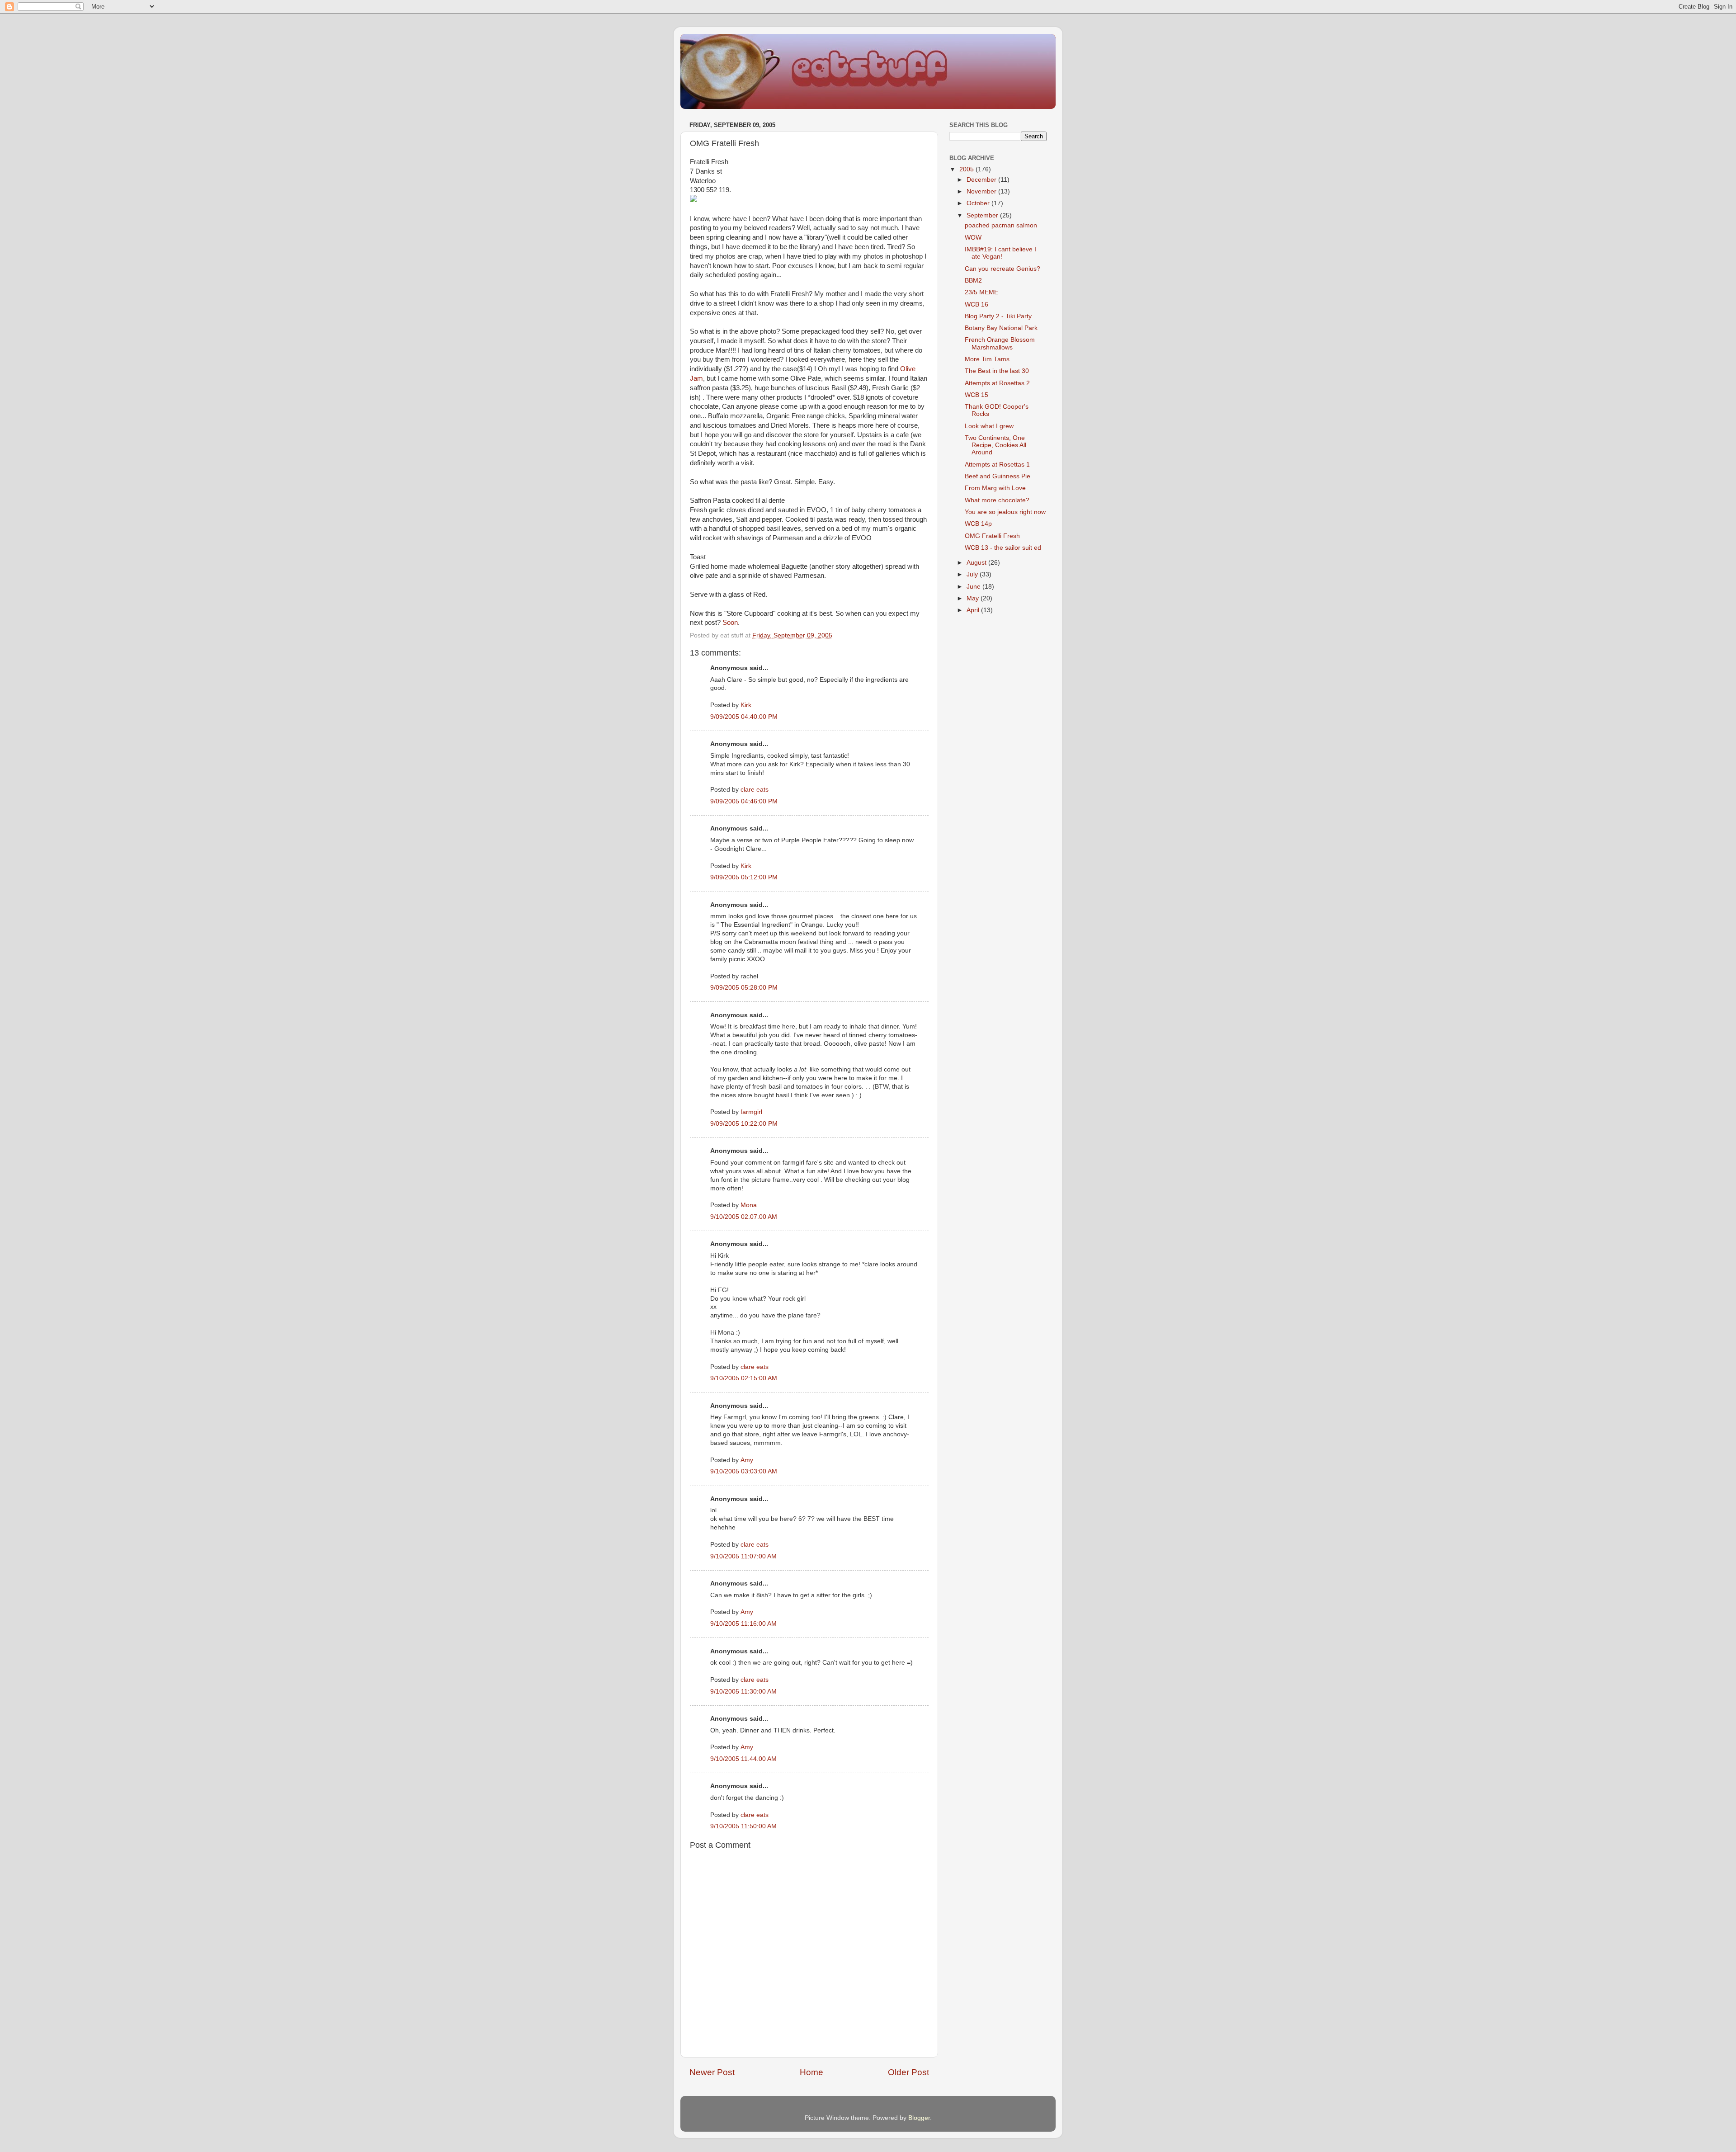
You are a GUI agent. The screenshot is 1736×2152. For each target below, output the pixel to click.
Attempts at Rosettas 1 (997, 465)
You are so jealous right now (1005, 512)
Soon (730, 623)
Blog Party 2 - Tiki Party (998, 316)
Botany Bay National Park (1001, 328)
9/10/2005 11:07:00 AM (743, 1556)
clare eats (755, 790)
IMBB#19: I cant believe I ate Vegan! (1000, 253)
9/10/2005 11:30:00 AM (743, 1692)
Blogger (919, 2118)
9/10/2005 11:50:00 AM (743, 1826)
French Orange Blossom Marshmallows (1000, 343)
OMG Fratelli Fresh (992, 536)
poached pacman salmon (1001, 225)
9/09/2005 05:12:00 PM (744, 877)
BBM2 (973, 281)
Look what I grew (989, 426)
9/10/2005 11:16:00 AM (743, 1624)
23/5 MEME (981, 292)
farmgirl (751, 1112)
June (974, 587)
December (982, 180)
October (979, 203)
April (974, 610)
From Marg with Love (995, 488)
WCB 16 (976, 304)
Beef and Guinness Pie (998, 476)
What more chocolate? (997, 500)
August (977, 563)
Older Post (908, 2072)
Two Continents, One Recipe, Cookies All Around (995, 445)
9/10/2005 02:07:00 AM (744, 1217)
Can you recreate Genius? (1002, 269)
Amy (747, 1460)
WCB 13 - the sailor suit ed (1003, 548)
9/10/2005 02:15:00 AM (744, 1378)
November (982, 191)
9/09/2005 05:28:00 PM (744, 988)
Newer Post (712, 2072)
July (973, 574)
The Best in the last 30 (997, 371)
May (974, 598)
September (983, 215)
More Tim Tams (987, 359)
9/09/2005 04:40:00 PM (744, 717)
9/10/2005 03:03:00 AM (744, 1471)
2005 (967, 169)
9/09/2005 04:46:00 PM (744, 801)
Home (811, 2072)
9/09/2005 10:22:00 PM (744, 1124)
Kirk (746, 705)
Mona (749, 1205)
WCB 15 (976, 395)
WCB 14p (978, 524)
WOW (973, 238)
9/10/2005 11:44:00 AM (743, 1759)
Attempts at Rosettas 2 (997, 383)
